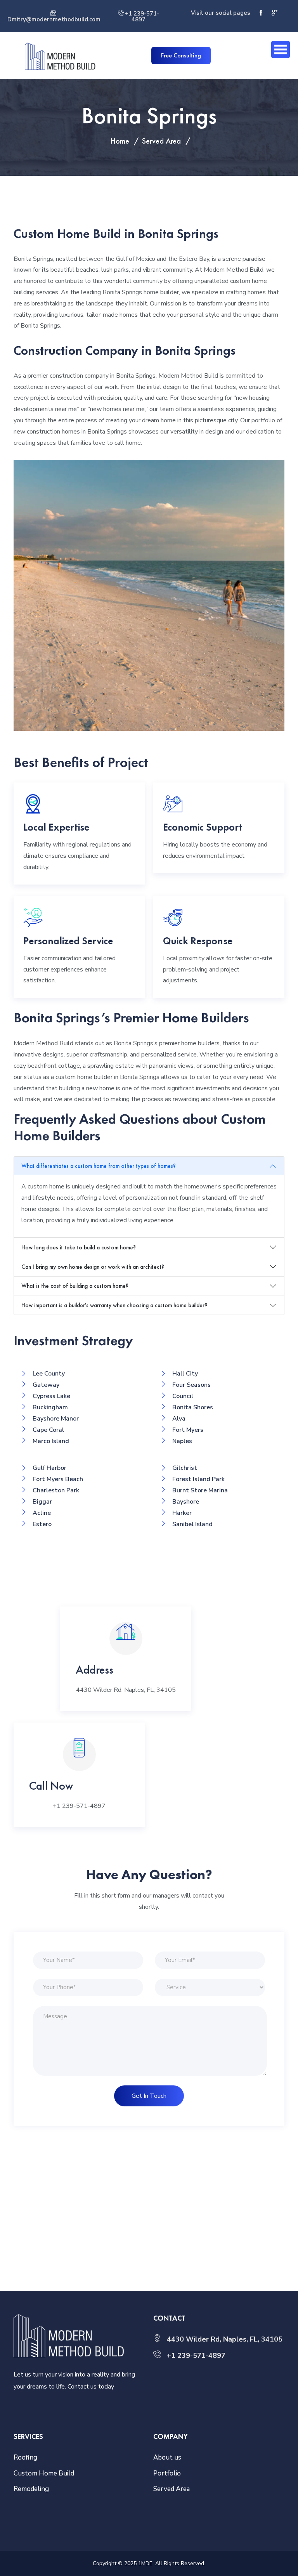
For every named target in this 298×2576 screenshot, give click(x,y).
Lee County (49, 1374)
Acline (42, 1513)
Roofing (25, 2457)
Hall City (185, 1374)
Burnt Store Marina (200, 1490)
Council (183, 1396)
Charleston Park (56, 1490)
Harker (182, 1513)
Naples (182, 1441)
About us (167, 2457)
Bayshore (186, 1502)
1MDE (145, 2563)
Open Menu (281, 49)
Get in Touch (149, 2096)
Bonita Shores (193, 1407)
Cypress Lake (51, 1396)
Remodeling (31, 2489)
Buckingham (50, 1407)
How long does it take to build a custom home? (79, 1247)
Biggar (42, 1502)
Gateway (46, 1385)
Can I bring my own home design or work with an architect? (93, 1267)
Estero (42, 1524)
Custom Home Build (44, 2473)
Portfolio (167, 2473)
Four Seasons (191, 1385)
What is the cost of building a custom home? (75, 1286)
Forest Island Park (198, 1479)
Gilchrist (185, 1468)
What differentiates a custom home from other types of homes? (99, 1166)
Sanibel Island (192, 1524)
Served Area (161, 141)
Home (120, 141)
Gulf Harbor (49, 1468)
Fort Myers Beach (58, 1479)
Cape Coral (48, 1430)
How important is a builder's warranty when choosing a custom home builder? (114, 1305)
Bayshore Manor (56, 1419)
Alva (179, 1419)
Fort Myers (188, 1430)
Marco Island (51, 1441)
